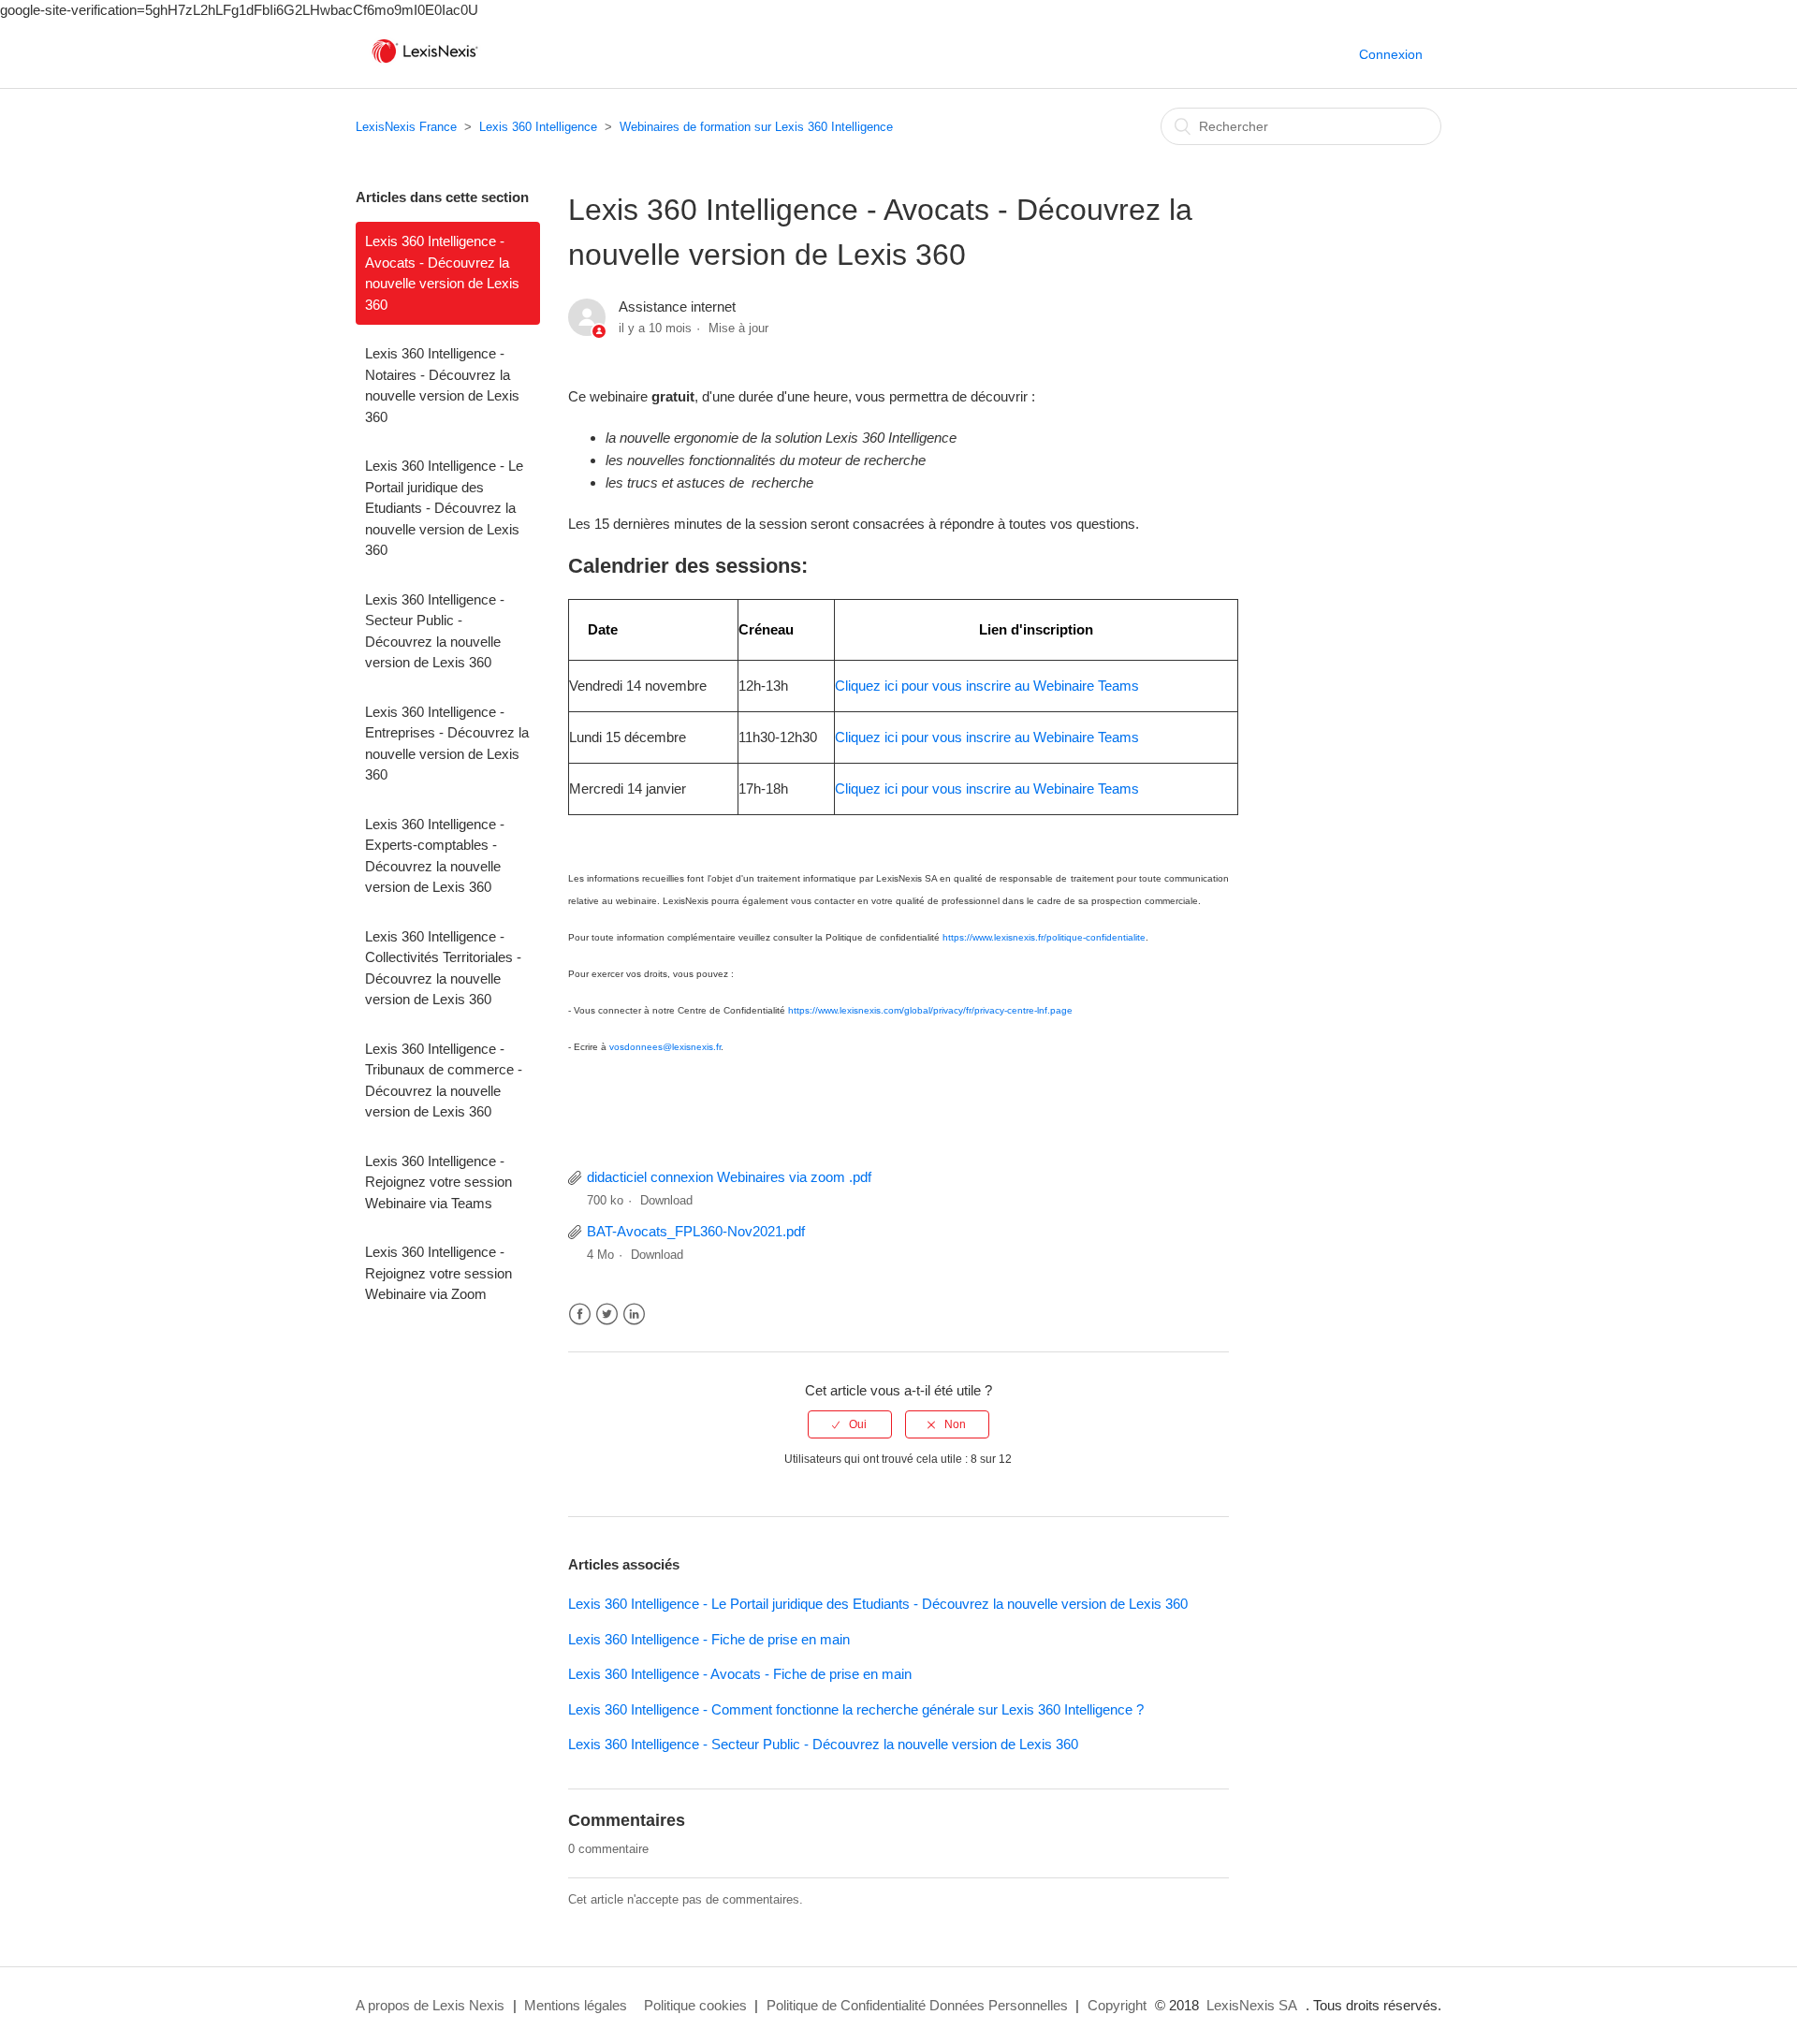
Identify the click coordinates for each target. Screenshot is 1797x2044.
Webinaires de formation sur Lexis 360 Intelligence (756, 127)
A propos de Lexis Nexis (430, 2005)
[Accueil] (425, 63)
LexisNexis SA (1252, 2005)
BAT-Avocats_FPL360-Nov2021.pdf (696, 1231)
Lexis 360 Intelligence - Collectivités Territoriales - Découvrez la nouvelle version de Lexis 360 (443, 968)
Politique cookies (695, 2005)
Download (666, 1200)
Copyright (1117, 2005)
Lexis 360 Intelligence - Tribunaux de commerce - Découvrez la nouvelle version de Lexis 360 (444, 1080)
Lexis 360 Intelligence (538, 127)
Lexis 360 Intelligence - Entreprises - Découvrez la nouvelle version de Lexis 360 (447, 744)
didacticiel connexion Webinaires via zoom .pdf (729, 1177)
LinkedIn (634, 1314)
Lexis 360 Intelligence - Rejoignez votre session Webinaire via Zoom (438, 1273)
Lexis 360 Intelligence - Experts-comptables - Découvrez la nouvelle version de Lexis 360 (435, 856)
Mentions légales (576, 2005)
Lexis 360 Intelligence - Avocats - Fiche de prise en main (740, 1674)
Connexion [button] (1391, 54)
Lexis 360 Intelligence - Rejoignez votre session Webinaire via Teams (438, 1182)
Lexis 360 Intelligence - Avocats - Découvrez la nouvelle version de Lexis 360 (442, 273)
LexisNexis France (406, 127)
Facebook (580, 1314)
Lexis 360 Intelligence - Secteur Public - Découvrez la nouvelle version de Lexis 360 (435, 631)
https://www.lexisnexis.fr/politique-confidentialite (1044, 937)
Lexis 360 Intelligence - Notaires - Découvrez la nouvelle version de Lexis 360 (442, 385)
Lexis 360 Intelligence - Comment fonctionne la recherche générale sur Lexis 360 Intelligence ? (856, 1709)
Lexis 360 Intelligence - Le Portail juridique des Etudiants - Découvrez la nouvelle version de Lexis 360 (444, 508)
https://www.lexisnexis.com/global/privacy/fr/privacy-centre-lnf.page (930, 1010)
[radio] (850, 1424)
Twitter (607, 1314)
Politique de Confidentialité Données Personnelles (917, 2005)
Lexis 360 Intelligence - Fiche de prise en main (709, 1639)
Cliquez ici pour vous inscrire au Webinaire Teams (987, 686)
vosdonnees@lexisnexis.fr (665, 1047)
